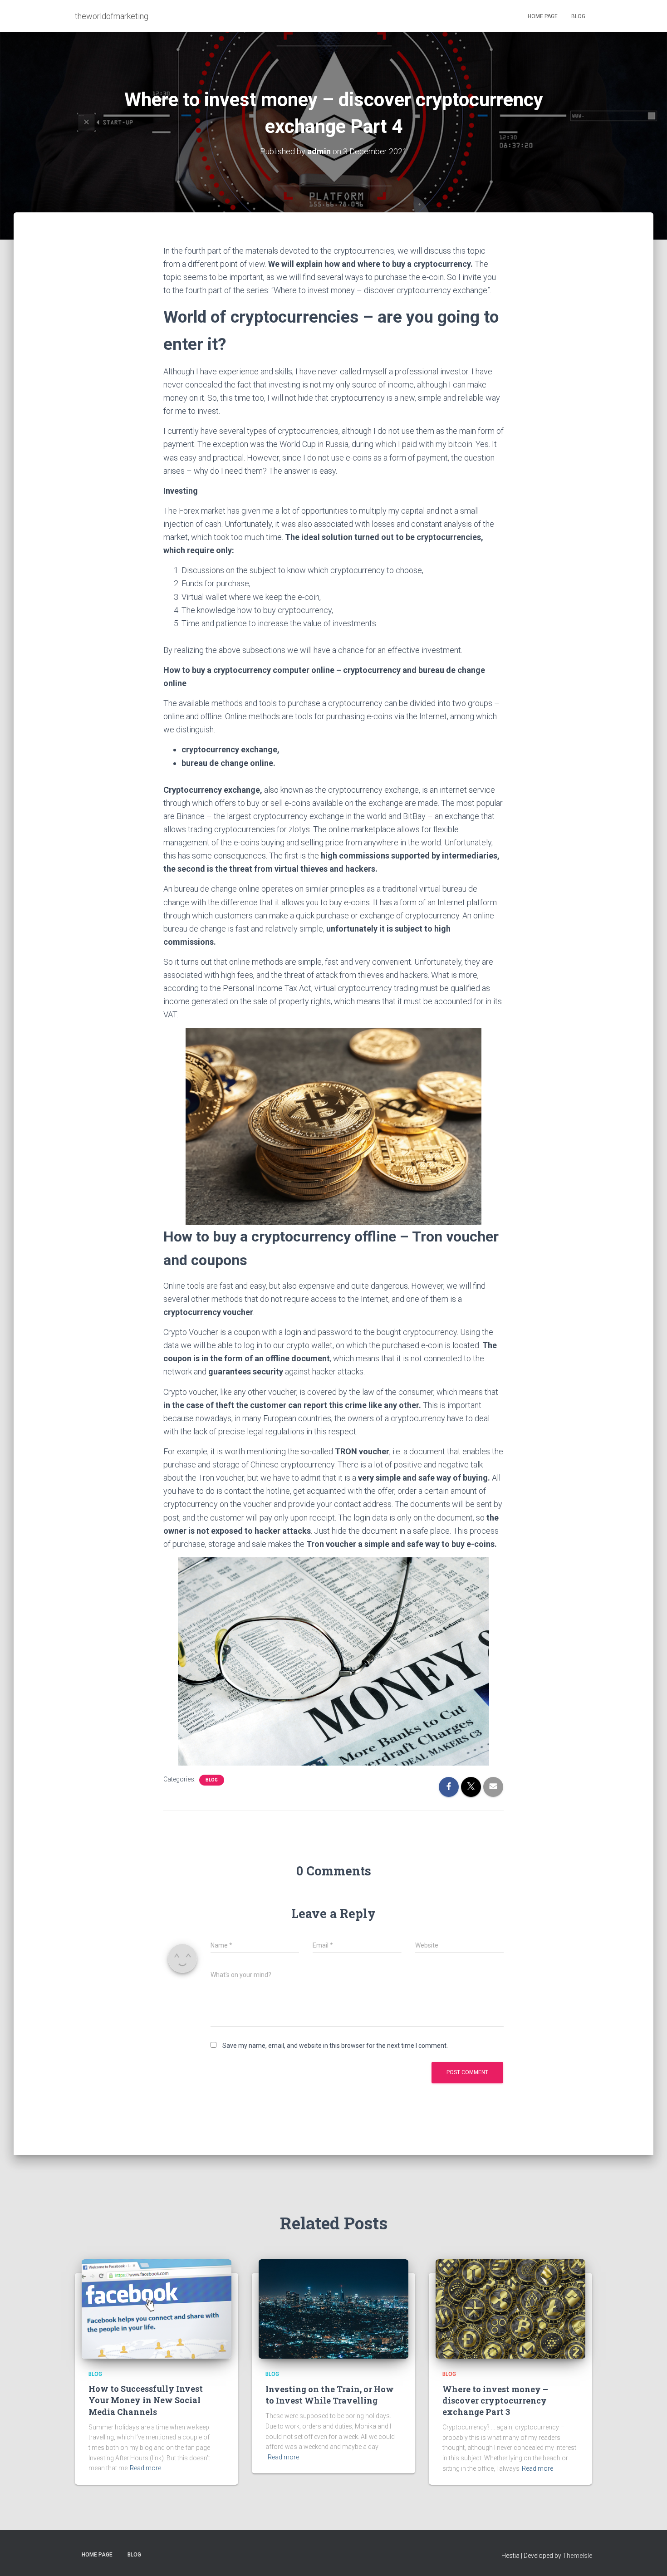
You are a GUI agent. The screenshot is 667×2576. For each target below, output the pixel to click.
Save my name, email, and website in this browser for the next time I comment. (335, 2046)
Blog (578, 16)
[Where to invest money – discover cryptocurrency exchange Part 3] (510, 2308)
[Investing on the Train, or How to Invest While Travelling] (333, 2308)
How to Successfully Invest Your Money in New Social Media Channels (146, 2400)
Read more (145, 2468)
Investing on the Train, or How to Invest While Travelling (330, 2395)
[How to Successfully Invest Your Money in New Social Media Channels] (157, 2308)
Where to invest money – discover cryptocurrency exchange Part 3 (495, 2400)
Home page (543, 16)
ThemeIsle (577, 2556)
